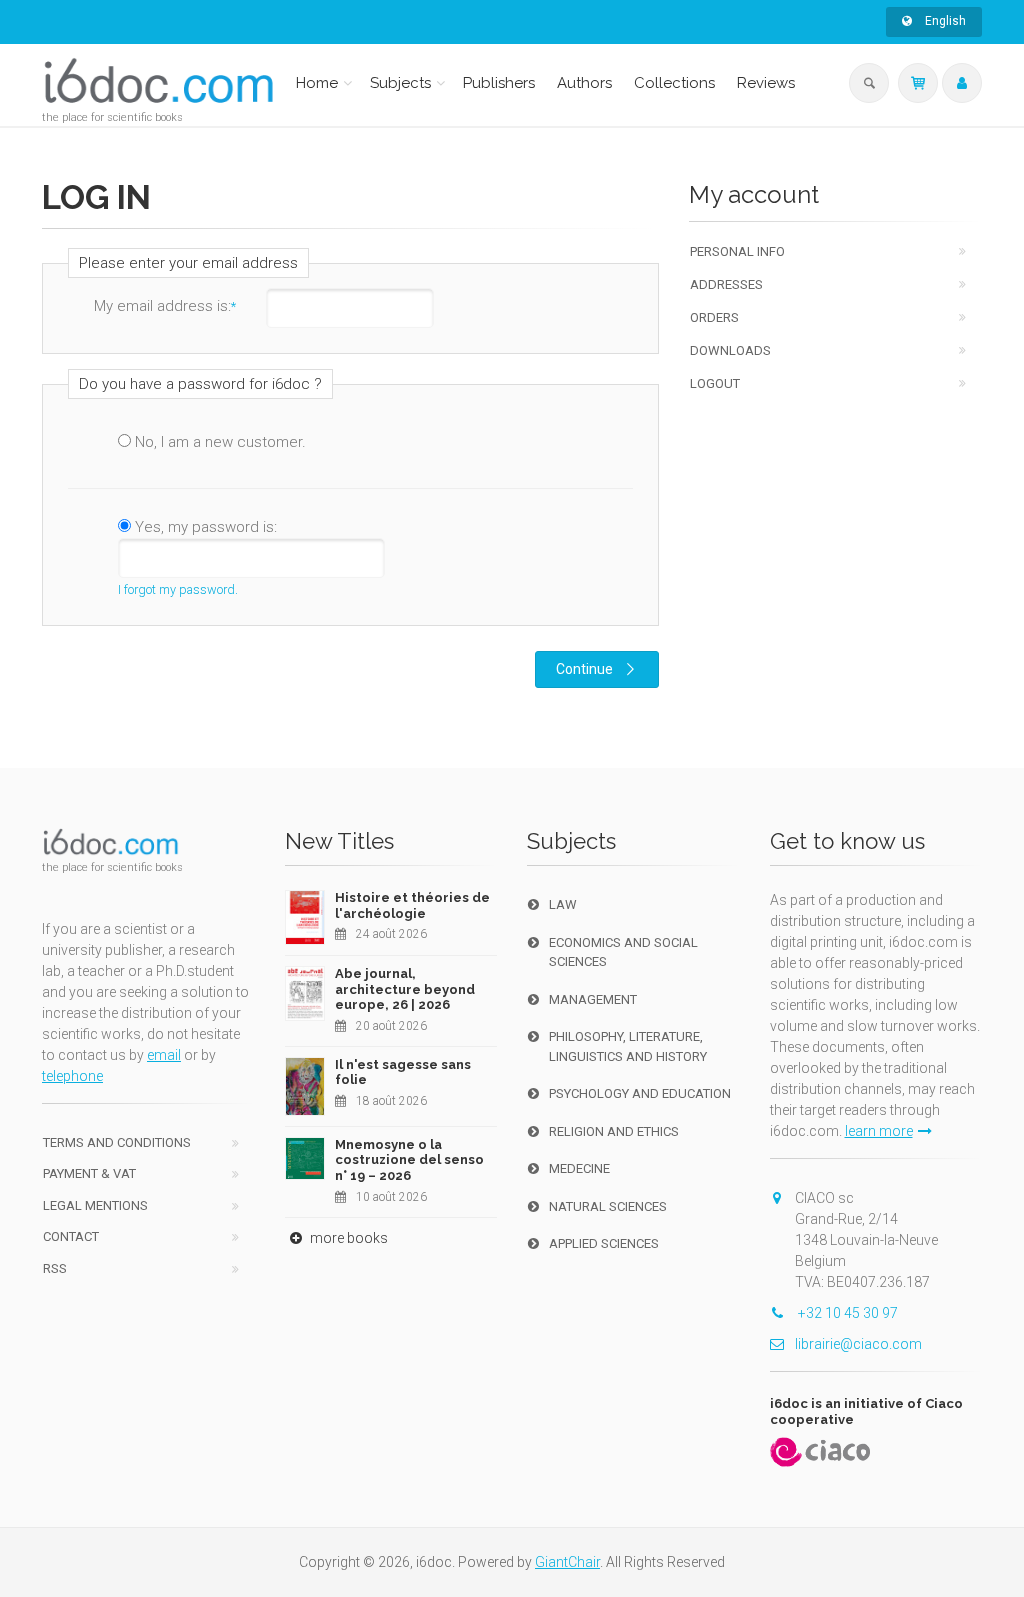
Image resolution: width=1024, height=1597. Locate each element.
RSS (55, 1268)
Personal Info (737, 251)
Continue (584, 669)
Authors (584, 83)
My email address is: (165, 306)
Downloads (730, 350)
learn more (879, 1131)
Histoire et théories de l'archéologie (412, 905)
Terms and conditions (117, 1142)
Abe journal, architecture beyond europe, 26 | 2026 (405, 989)
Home (317, 83)
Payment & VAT (89, 1173)
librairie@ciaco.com (858, 1344)
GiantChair (567, 1562)
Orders (714, 317)
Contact (71, 1236)
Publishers (499, 83)
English (944, 21)
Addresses (726, 284)
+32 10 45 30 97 (846, 1313)
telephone (72, 1076)
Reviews (766, 83)
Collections (674, 83)
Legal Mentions (95, 1205)
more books (347, 1238)
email (164, 1055)
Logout (715, 383)
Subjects (400, 83)
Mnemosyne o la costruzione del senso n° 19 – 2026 (409, 1160)
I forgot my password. (178, 589)
